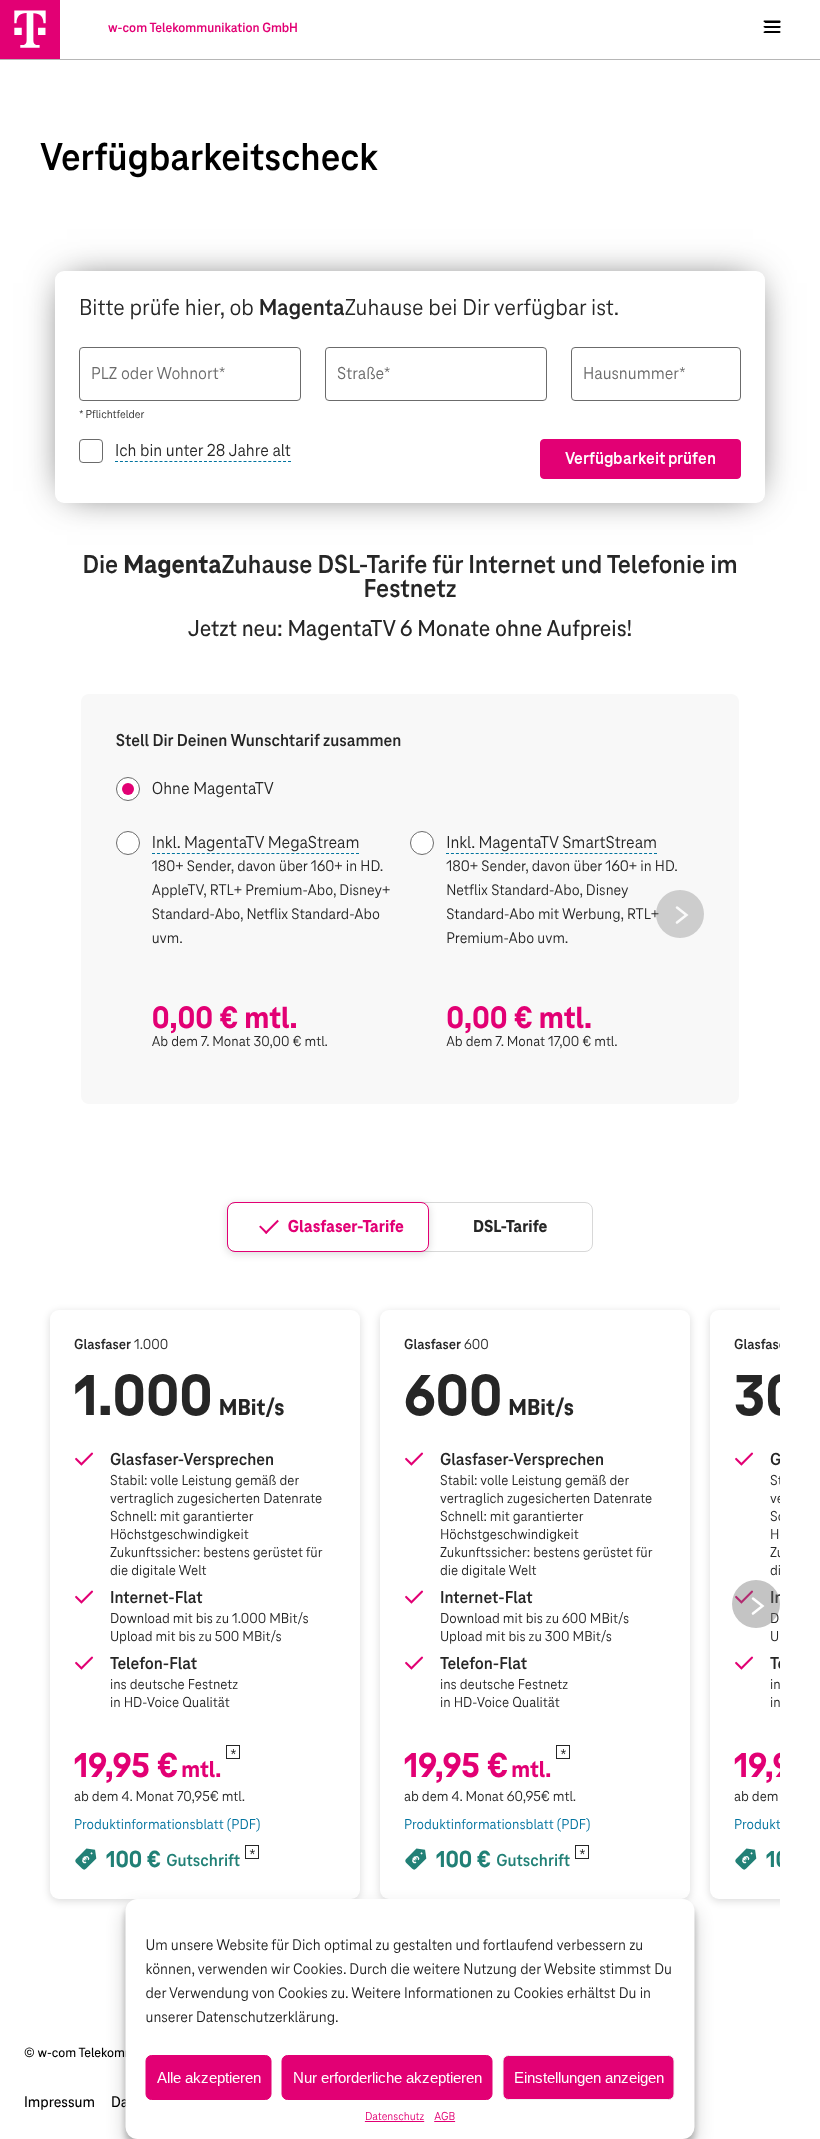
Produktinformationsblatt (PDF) (167, 1824)
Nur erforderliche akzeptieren (387, 2077)
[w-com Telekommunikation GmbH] (30, 29)
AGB (444, 2117)
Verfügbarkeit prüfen (640, 458)
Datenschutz (394, 2117)
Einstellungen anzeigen (589, 2077)
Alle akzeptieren (209, 2077)
